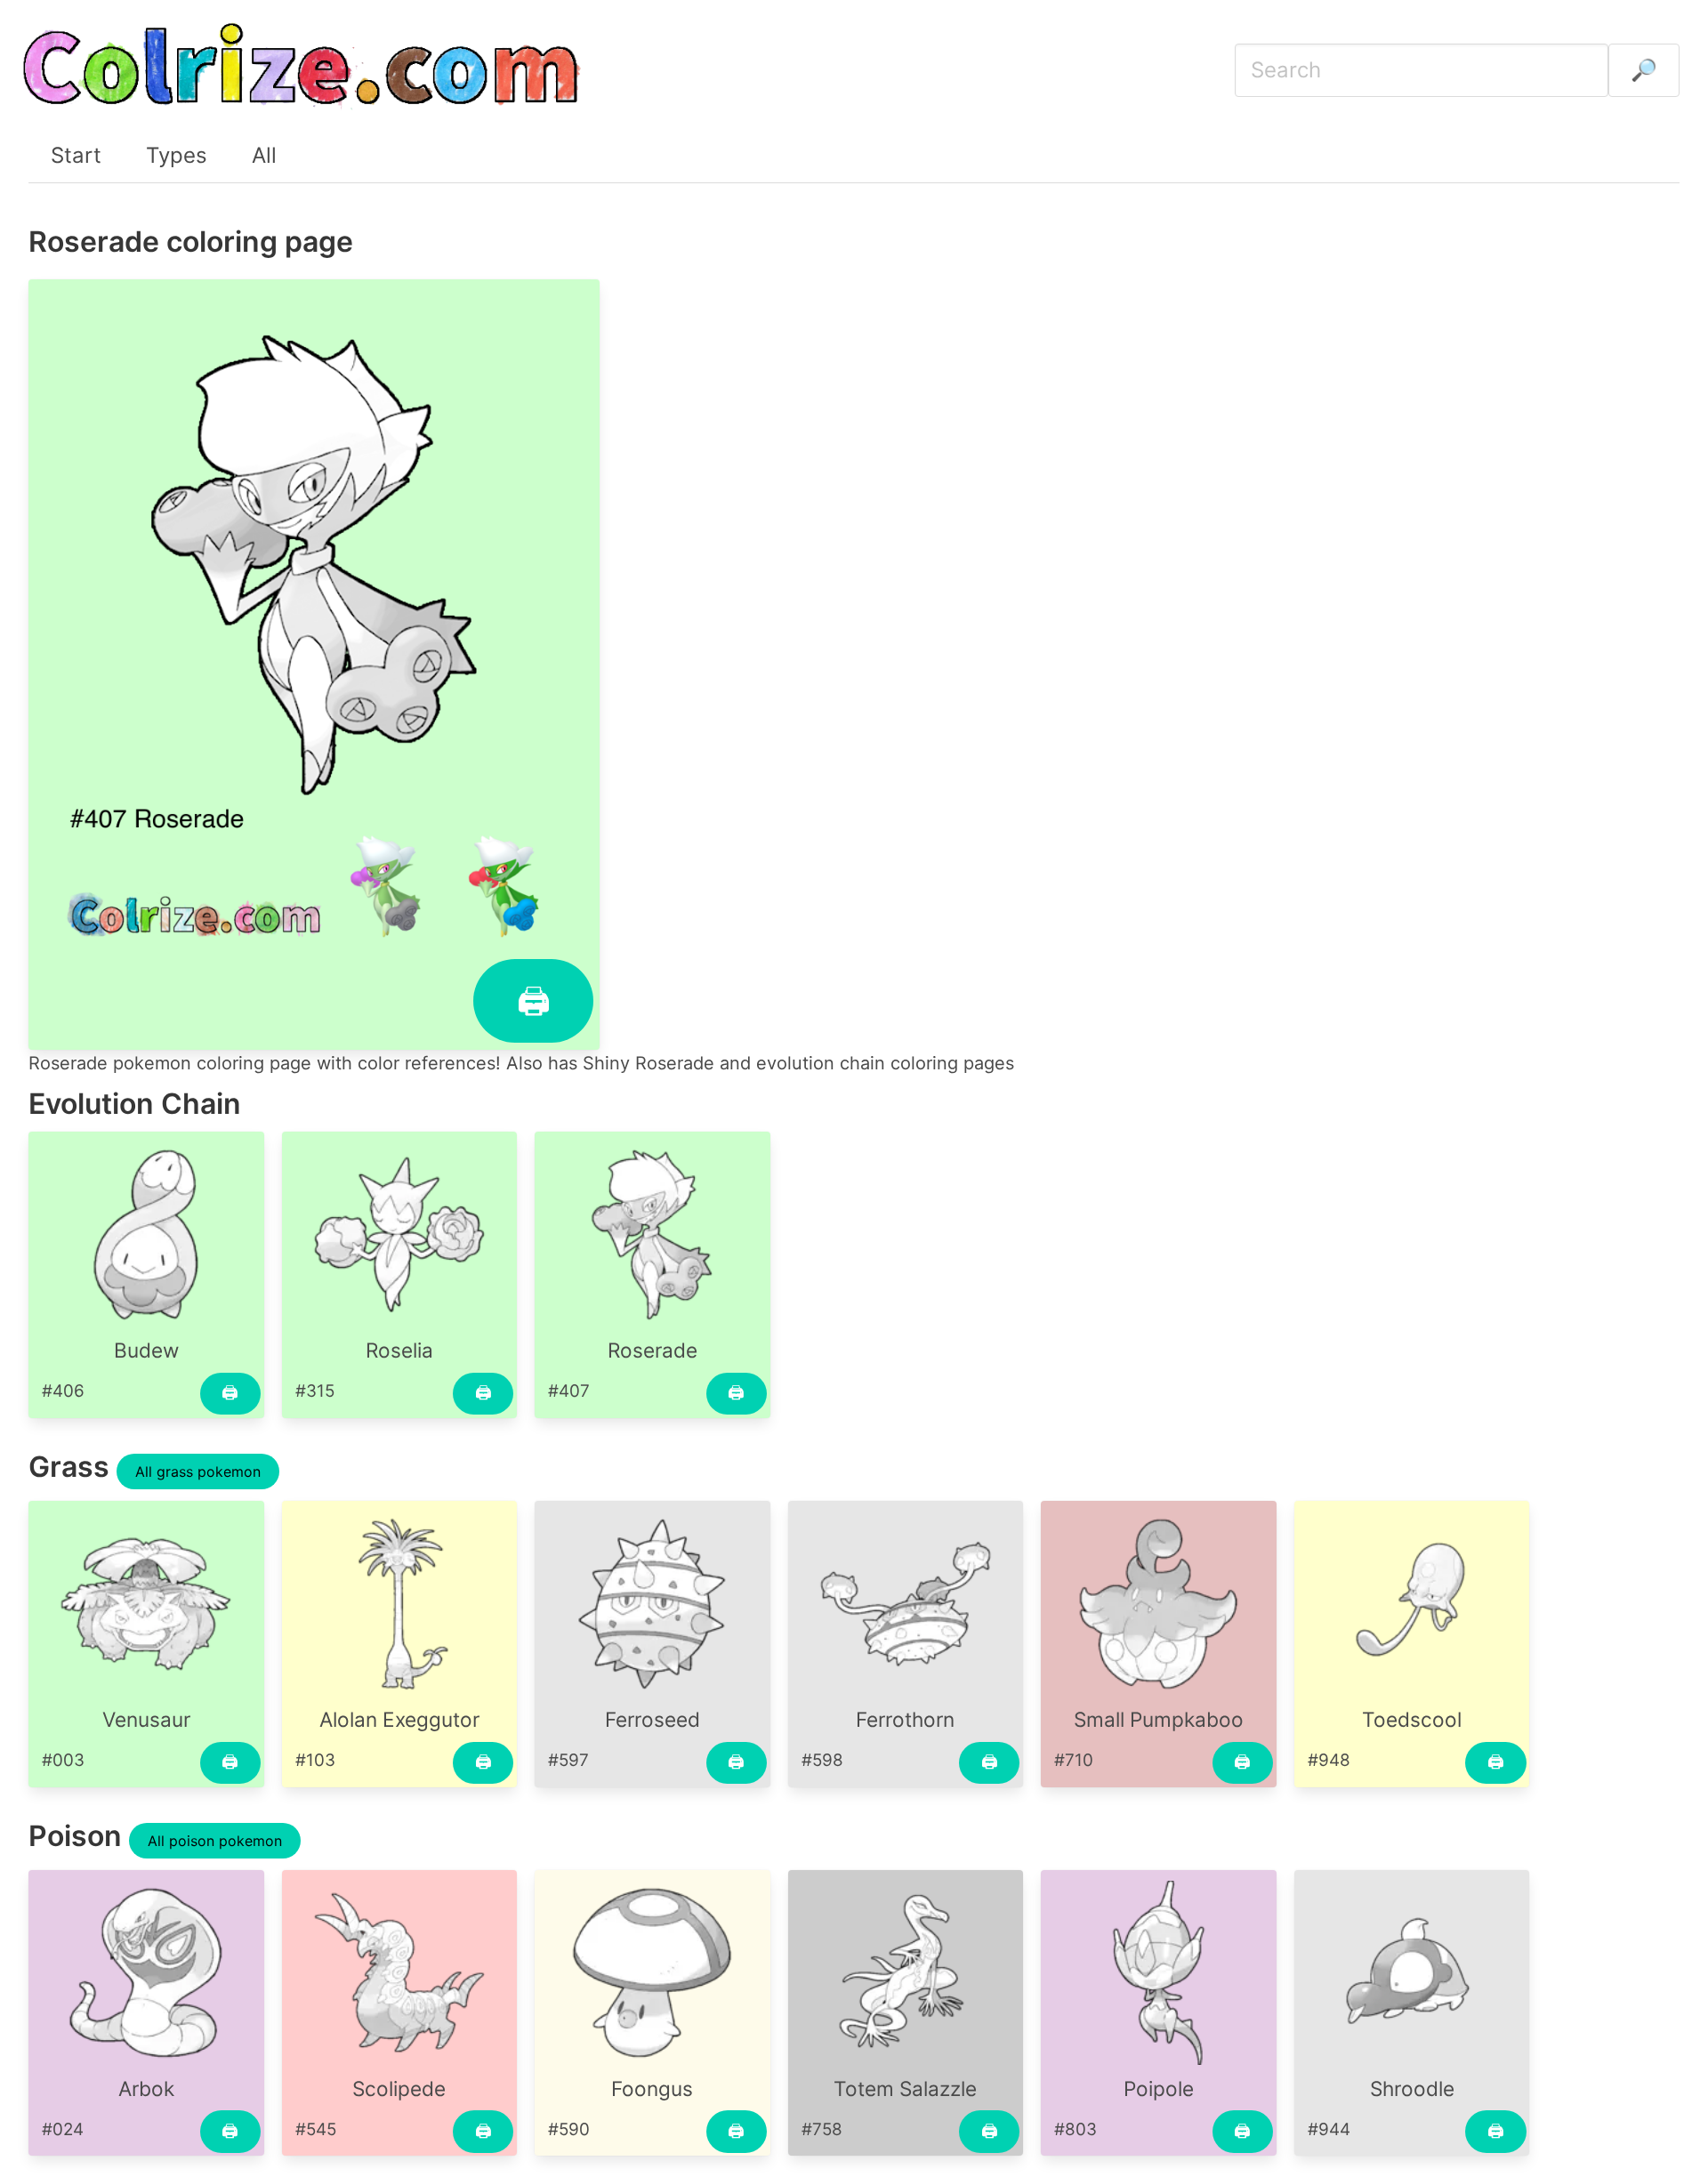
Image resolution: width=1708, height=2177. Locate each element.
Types (177, 155)
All (264, 155)
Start (76, 155)
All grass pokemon (198, 1471)
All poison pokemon (215, 1841)
